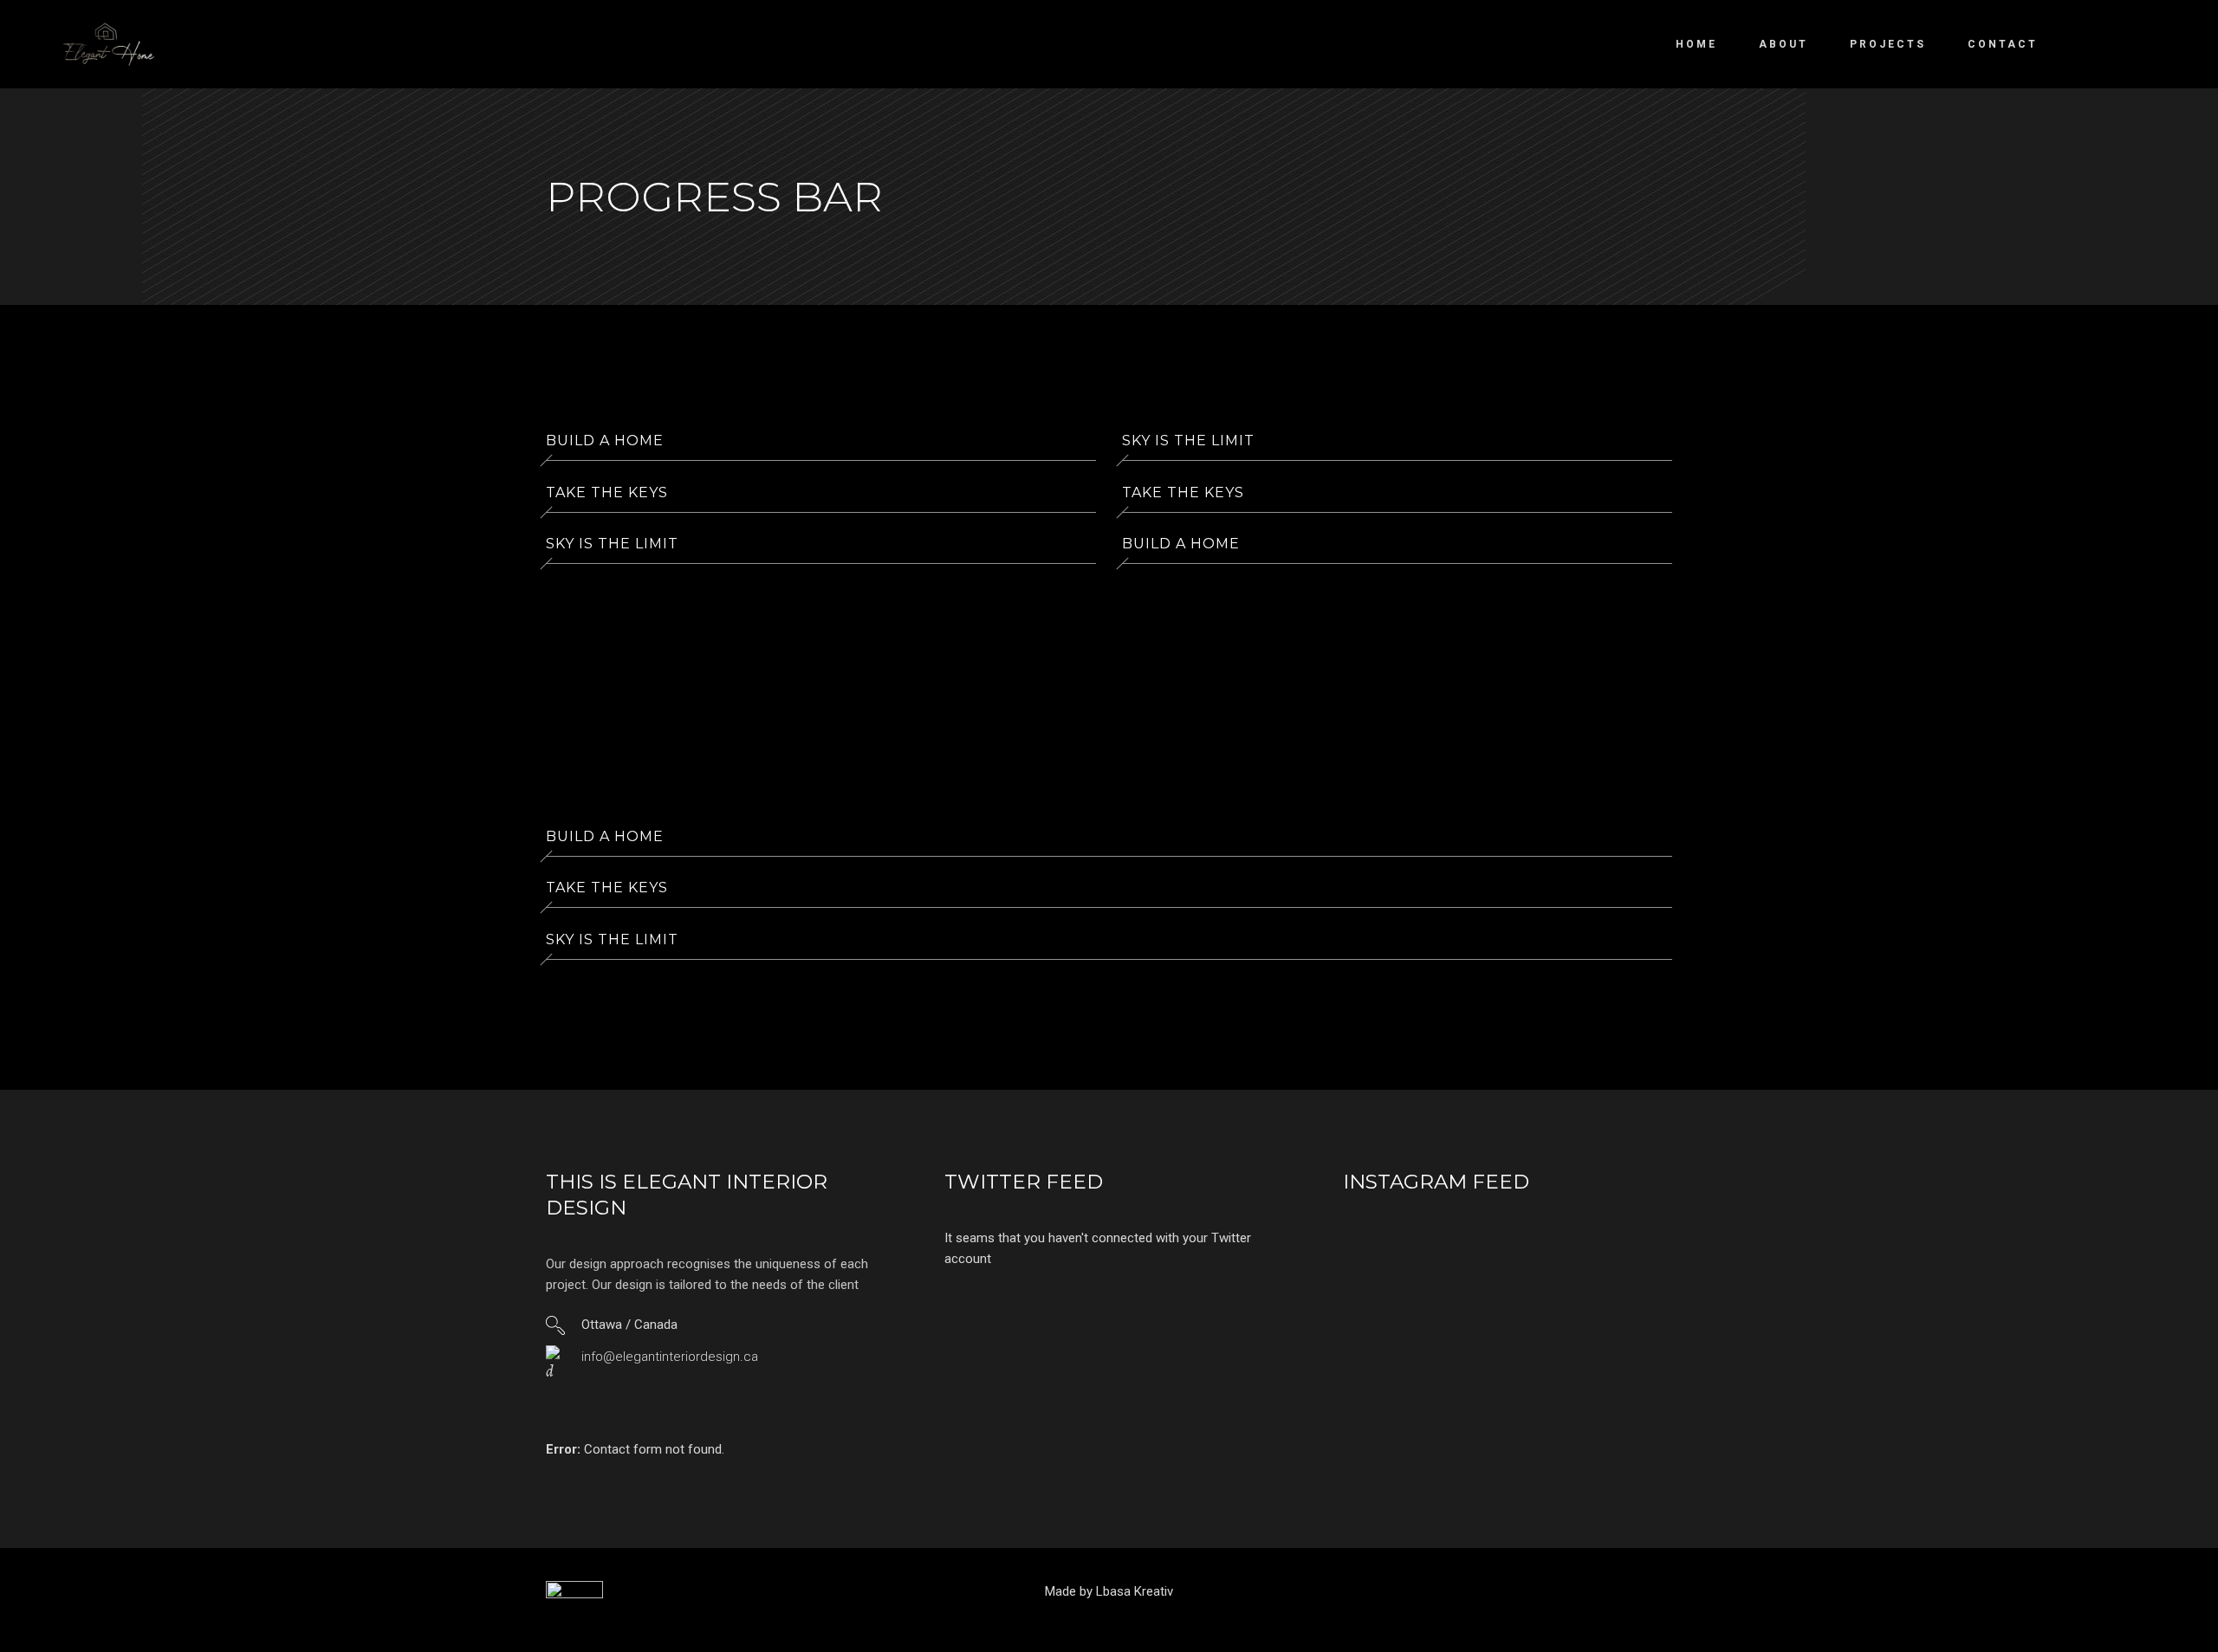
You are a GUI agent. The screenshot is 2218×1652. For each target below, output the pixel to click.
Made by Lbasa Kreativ (1109, 1591)
